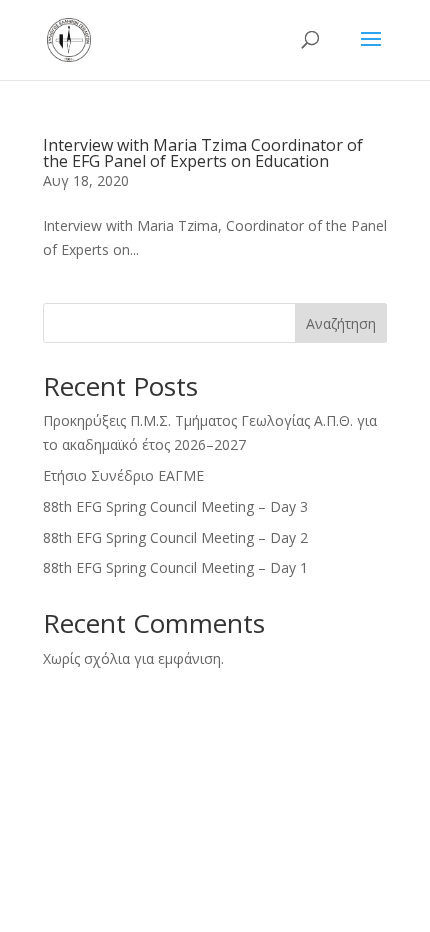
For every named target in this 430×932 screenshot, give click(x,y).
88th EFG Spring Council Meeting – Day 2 (175, 537)
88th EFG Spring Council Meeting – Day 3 (175, 506)
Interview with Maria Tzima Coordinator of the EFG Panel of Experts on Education (203, 153)
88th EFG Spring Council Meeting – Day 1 (175, 567)
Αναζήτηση (341, 323)
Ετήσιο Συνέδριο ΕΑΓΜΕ (123, 475)
